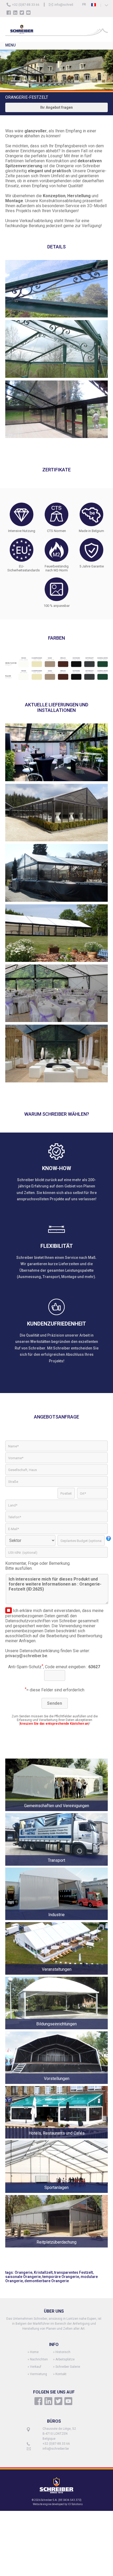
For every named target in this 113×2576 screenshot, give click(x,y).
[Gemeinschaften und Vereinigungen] (56, 1812)
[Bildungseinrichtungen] (56, 2030)
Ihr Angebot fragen (56, 107)
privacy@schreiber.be (26, 1656)
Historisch (63, 2352)
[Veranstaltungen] (56, 1975)
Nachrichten (39, 2359)
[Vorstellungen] (56, 2085)
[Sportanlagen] (56, 2194)
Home (34, 2352)
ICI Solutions (75, 2504)
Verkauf (36, 2367)
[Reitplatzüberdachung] (56, 2248)
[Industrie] (56, 1921)
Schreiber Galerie (68, 2367)
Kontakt (61, 2374)
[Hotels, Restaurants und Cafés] (56, 2139)
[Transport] (56, 1866)
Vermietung (38, 2374)
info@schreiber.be (68, 5)
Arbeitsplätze (65, 2359)
